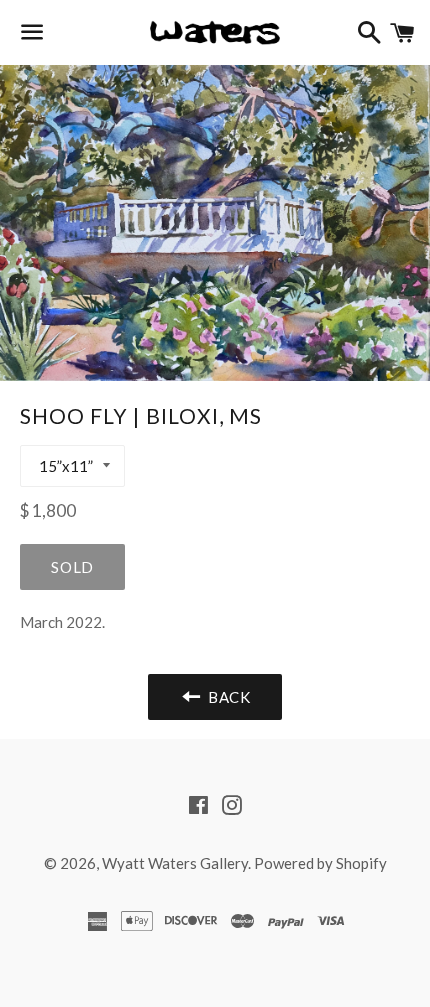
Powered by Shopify (320, 863)
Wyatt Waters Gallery (175, 863)
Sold (72, 567)
